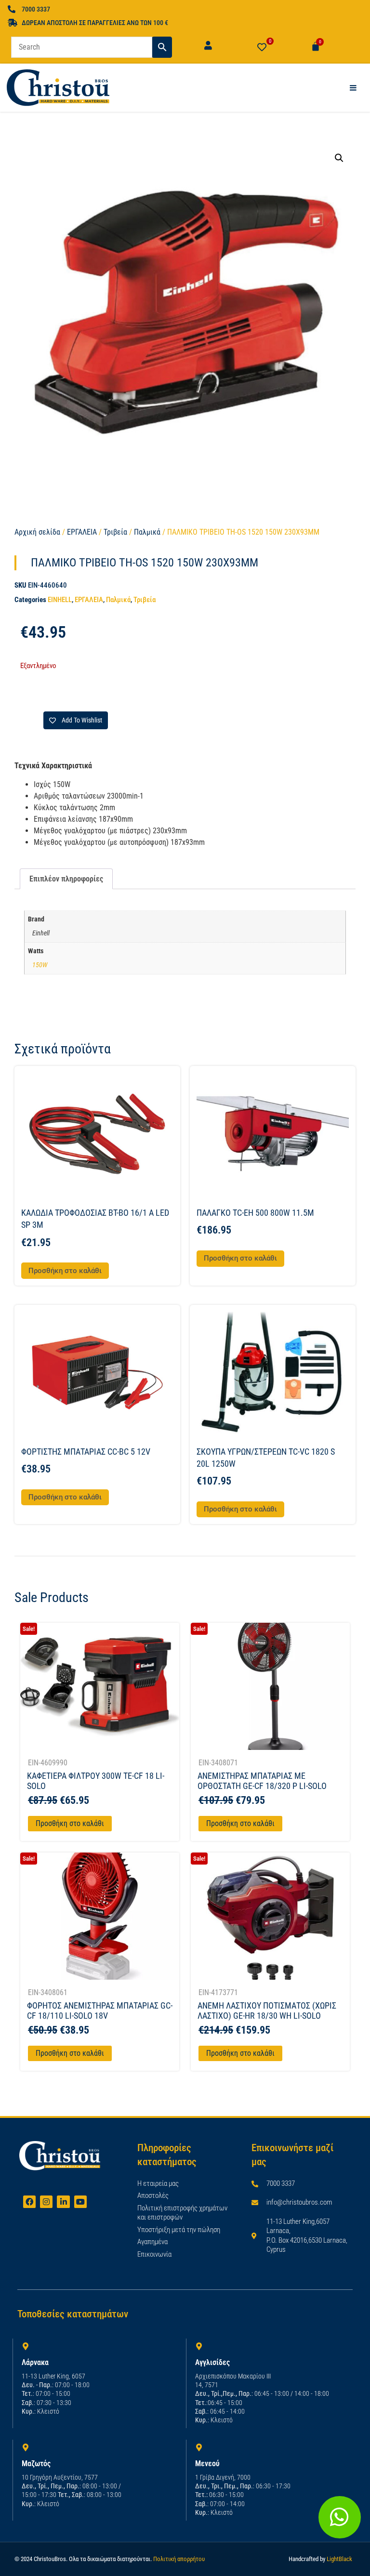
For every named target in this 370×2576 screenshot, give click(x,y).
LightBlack (339, 2559)
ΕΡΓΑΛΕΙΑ (82, 532)
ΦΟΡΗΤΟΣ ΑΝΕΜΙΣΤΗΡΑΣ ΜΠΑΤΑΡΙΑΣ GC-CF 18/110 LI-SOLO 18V (100, 2011)
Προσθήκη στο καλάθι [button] (65, 1271)
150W (40, 965)
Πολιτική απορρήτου (179, 2559)
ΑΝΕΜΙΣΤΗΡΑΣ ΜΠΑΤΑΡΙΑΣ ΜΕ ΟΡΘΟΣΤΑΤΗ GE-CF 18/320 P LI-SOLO (262, 1781)
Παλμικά (147, 532)
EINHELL (60, 600)
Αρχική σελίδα (37, 532)
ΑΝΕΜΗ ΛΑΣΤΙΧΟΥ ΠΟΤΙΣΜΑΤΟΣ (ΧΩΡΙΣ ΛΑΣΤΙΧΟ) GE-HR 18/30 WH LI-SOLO (267, 2011)
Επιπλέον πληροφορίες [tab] (66, 879)
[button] (339, 158)
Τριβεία (115, 532)
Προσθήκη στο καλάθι (70, 1823)
